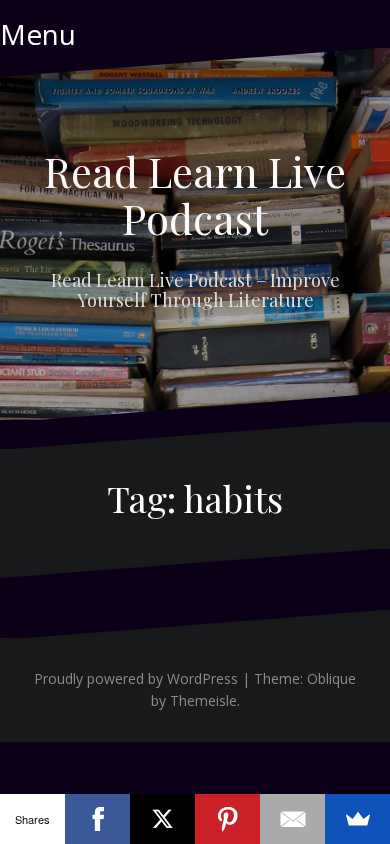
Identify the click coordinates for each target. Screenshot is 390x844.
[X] (162, 819)
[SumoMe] (357, 819)
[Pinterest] (227, 819)
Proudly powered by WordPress (136, 678)
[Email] (292, 819)
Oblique (331, 678)
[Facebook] (97, 819)
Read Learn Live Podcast (195, 194)
